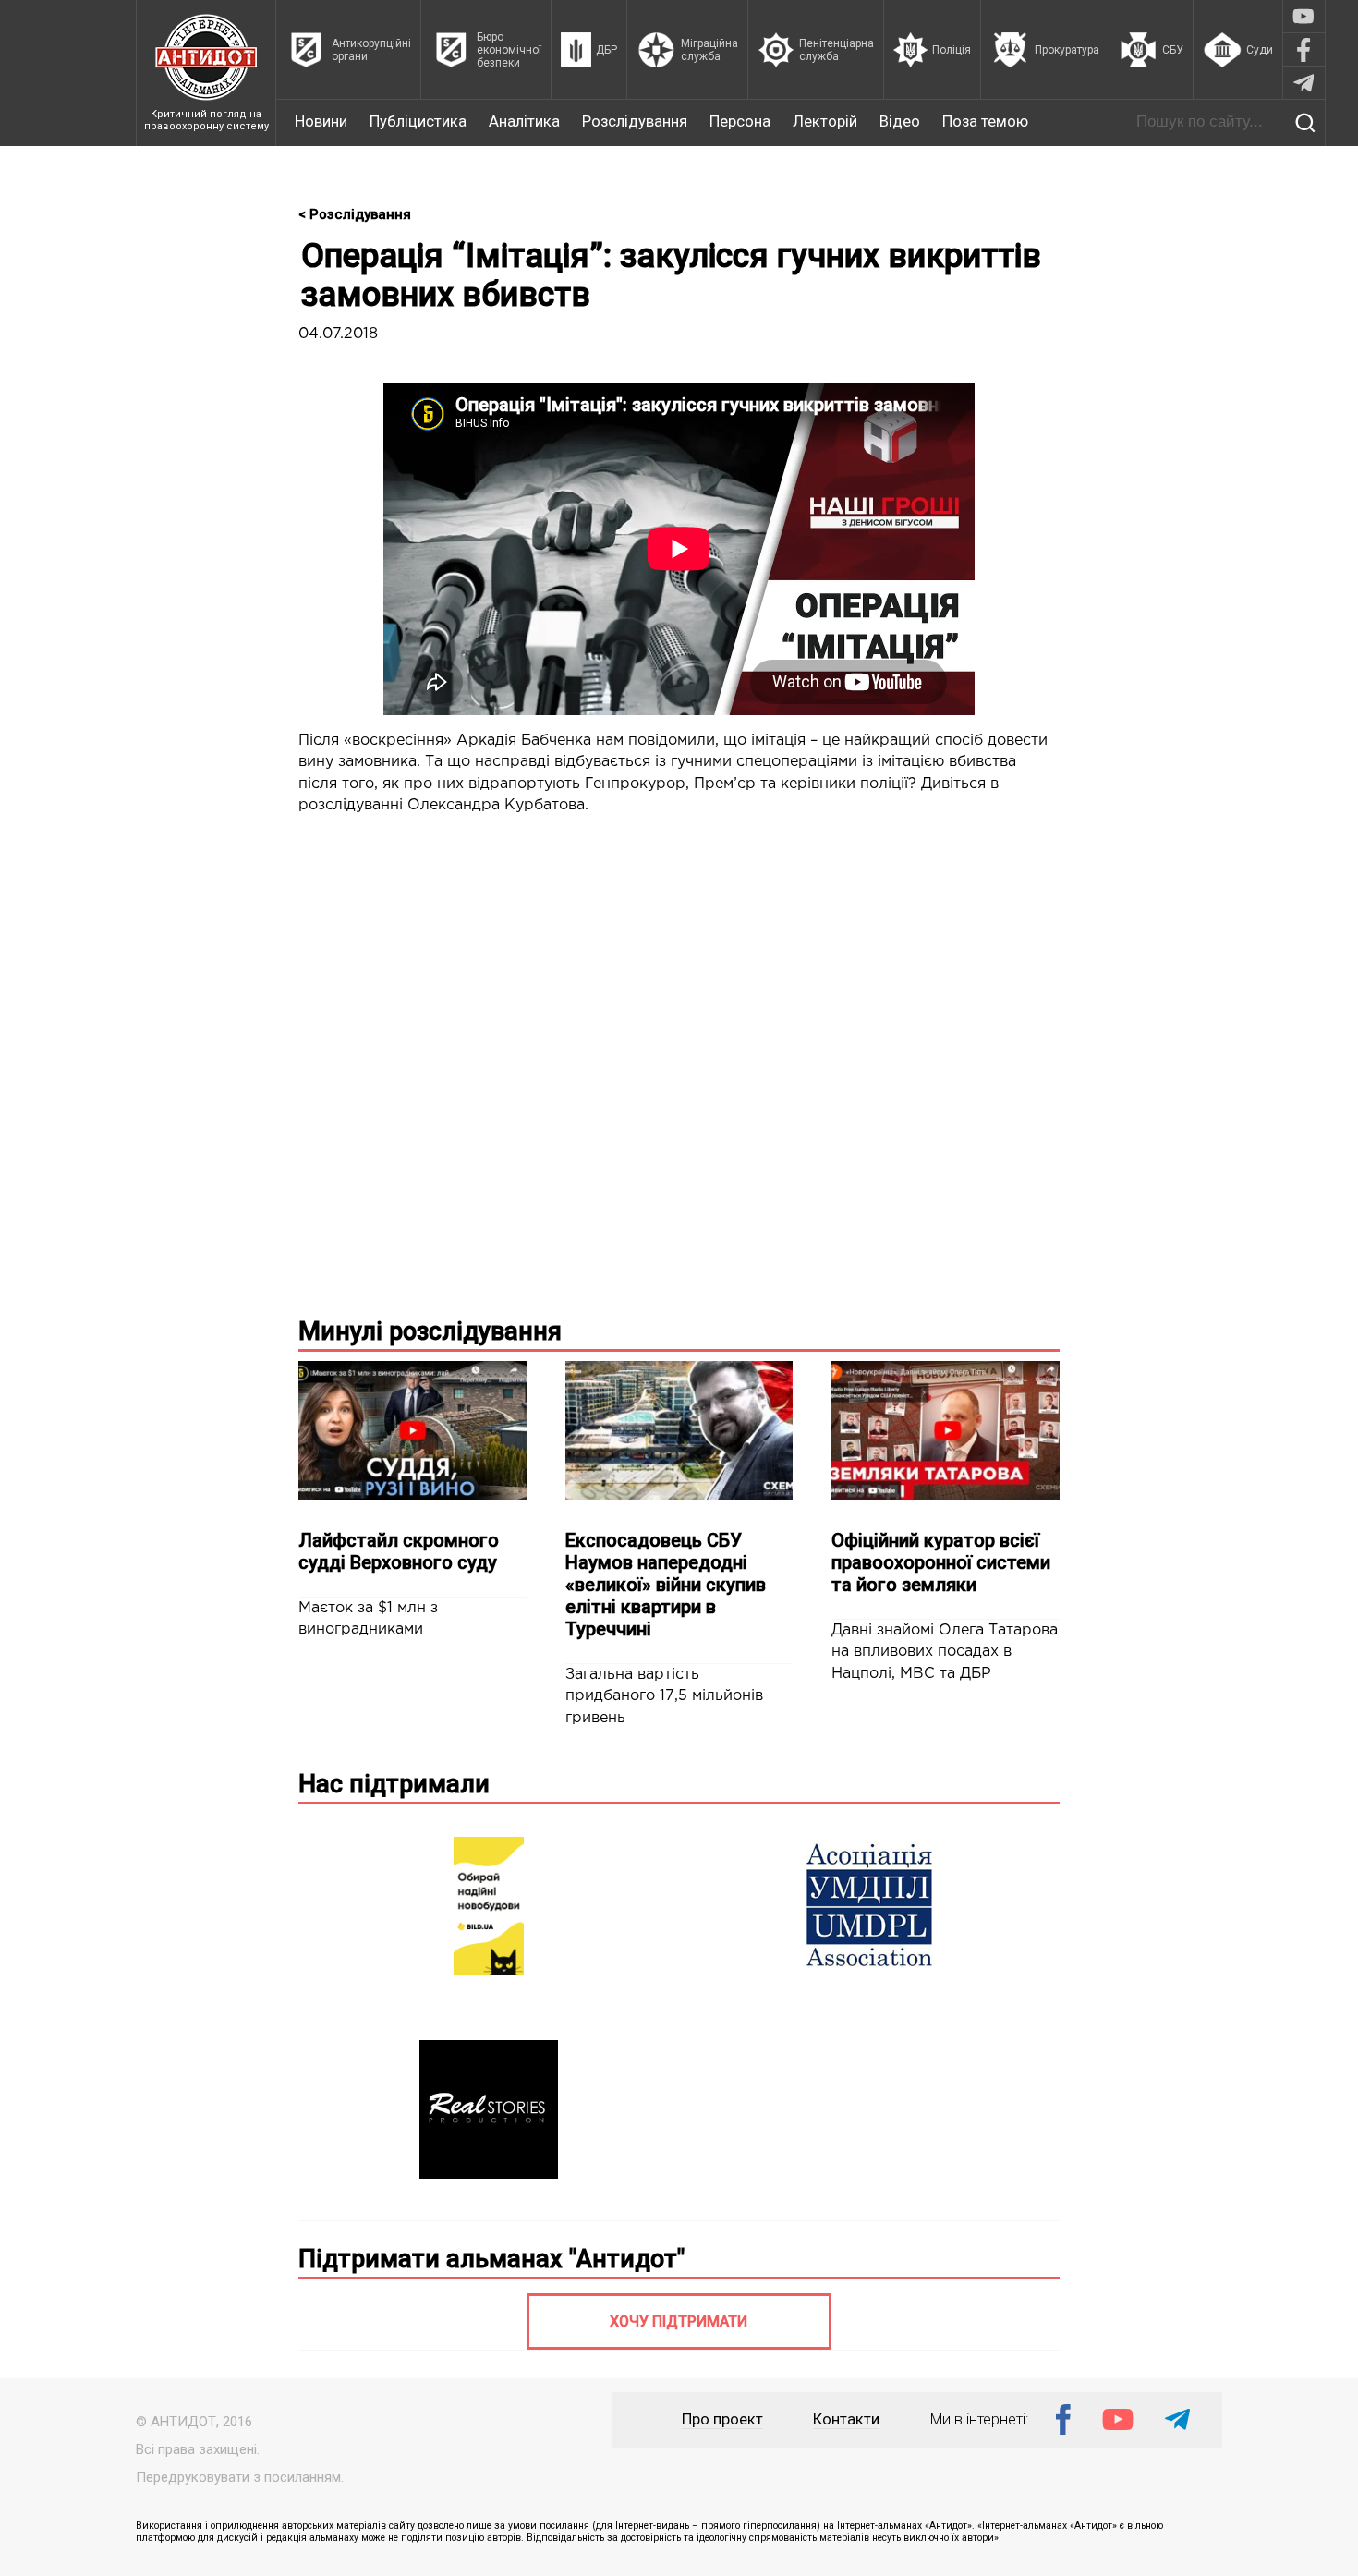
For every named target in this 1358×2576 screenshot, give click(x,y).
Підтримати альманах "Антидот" (491, 2259)
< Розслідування (355, 214)
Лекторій (825, 122)
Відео (900, 122)
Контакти (846, 2419)
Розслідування (635, 122)
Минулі (430, 1331)
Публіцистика (418, 122)
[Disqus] (679, 1063)
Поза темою (985, 122)
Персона (740, 122)
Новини (321, 122)
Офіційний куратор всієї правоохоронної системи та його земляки (941, 1562)
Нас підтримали (394, 1784)
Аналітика (524, 122)
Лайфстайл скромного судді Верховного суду (399, 1551)
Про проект (722, 2419)
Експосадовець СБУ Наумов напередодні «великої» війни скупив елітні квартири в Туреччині (666, 1585)
